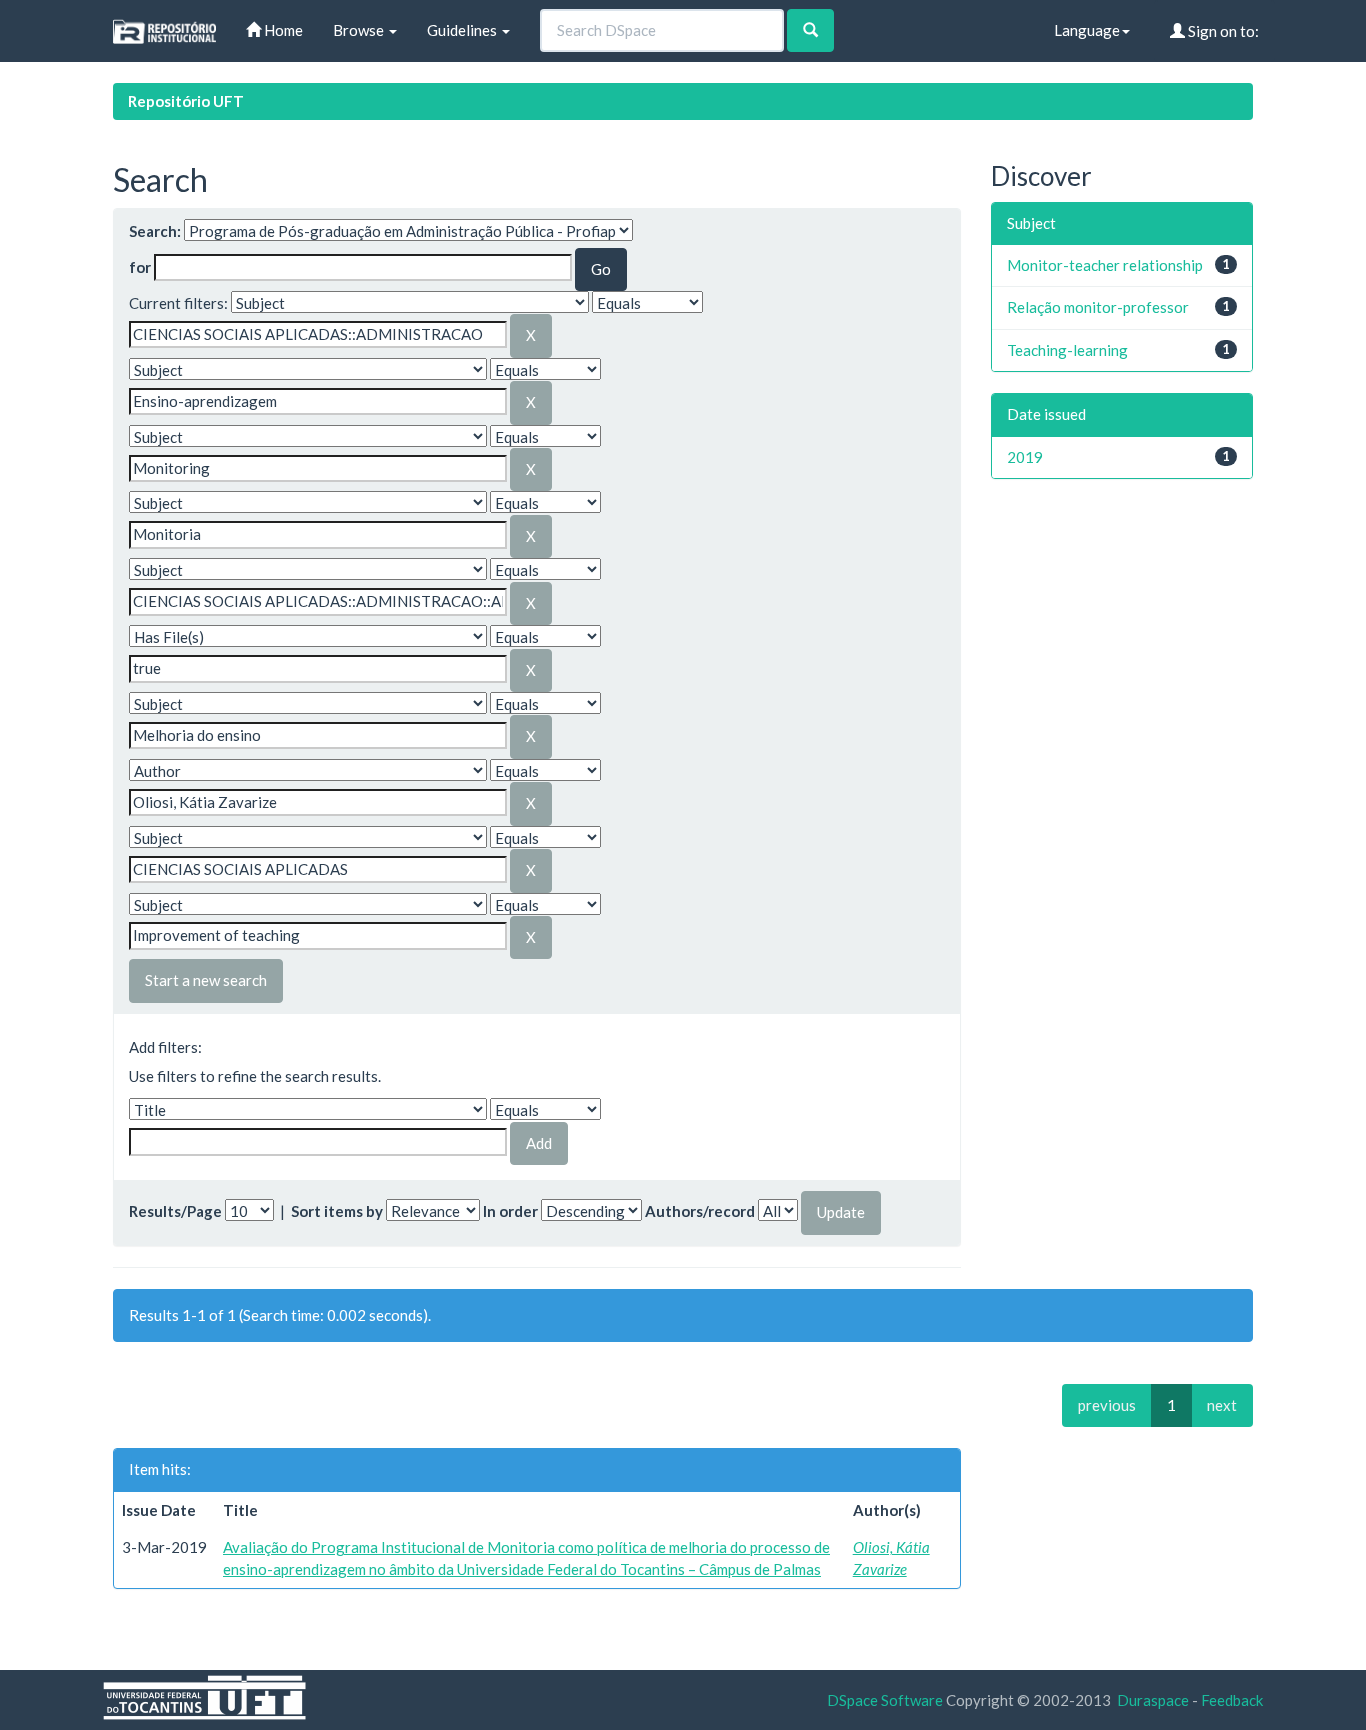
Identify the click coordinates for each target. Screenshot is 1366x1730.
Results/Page (175, 1211)
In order (510, 1211)
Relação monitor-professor (1098, 307)
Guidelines (463, 30)
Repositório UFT (186, 101)
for (140, 267)
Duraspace (1153, 1700)
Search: (155, 231)
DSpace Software (885, 1700)
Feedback (1232, 1700)
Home (282, 30)
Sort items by (337, 1211)
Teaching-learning (1067, 350)
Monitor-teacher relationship (1105, 265)
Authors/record (700, 1211)
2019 (1025, 457)
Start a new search (206, 980)
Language (1087, 30)
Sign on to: (1222, 31)
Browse (360, 30)
